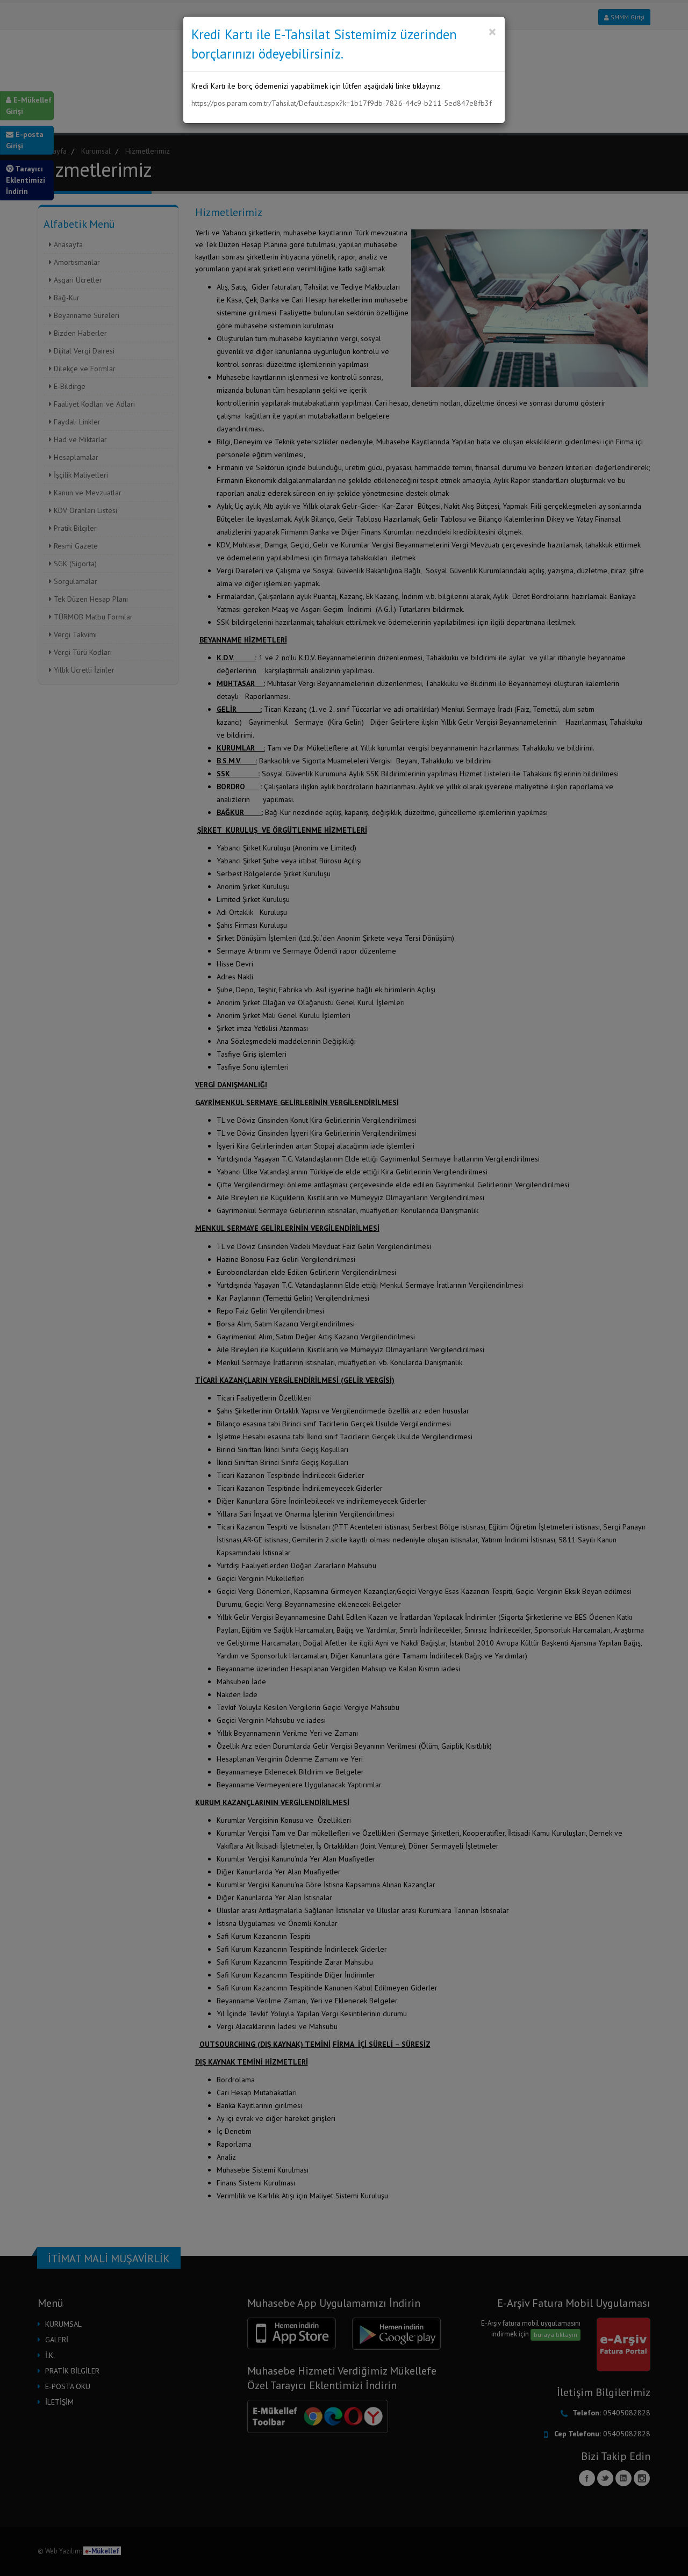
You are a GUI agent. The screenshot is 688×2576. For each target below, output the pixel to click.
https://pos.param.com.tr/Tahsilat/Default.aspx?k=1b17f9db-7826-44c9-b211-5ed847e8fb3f (342, 103)
